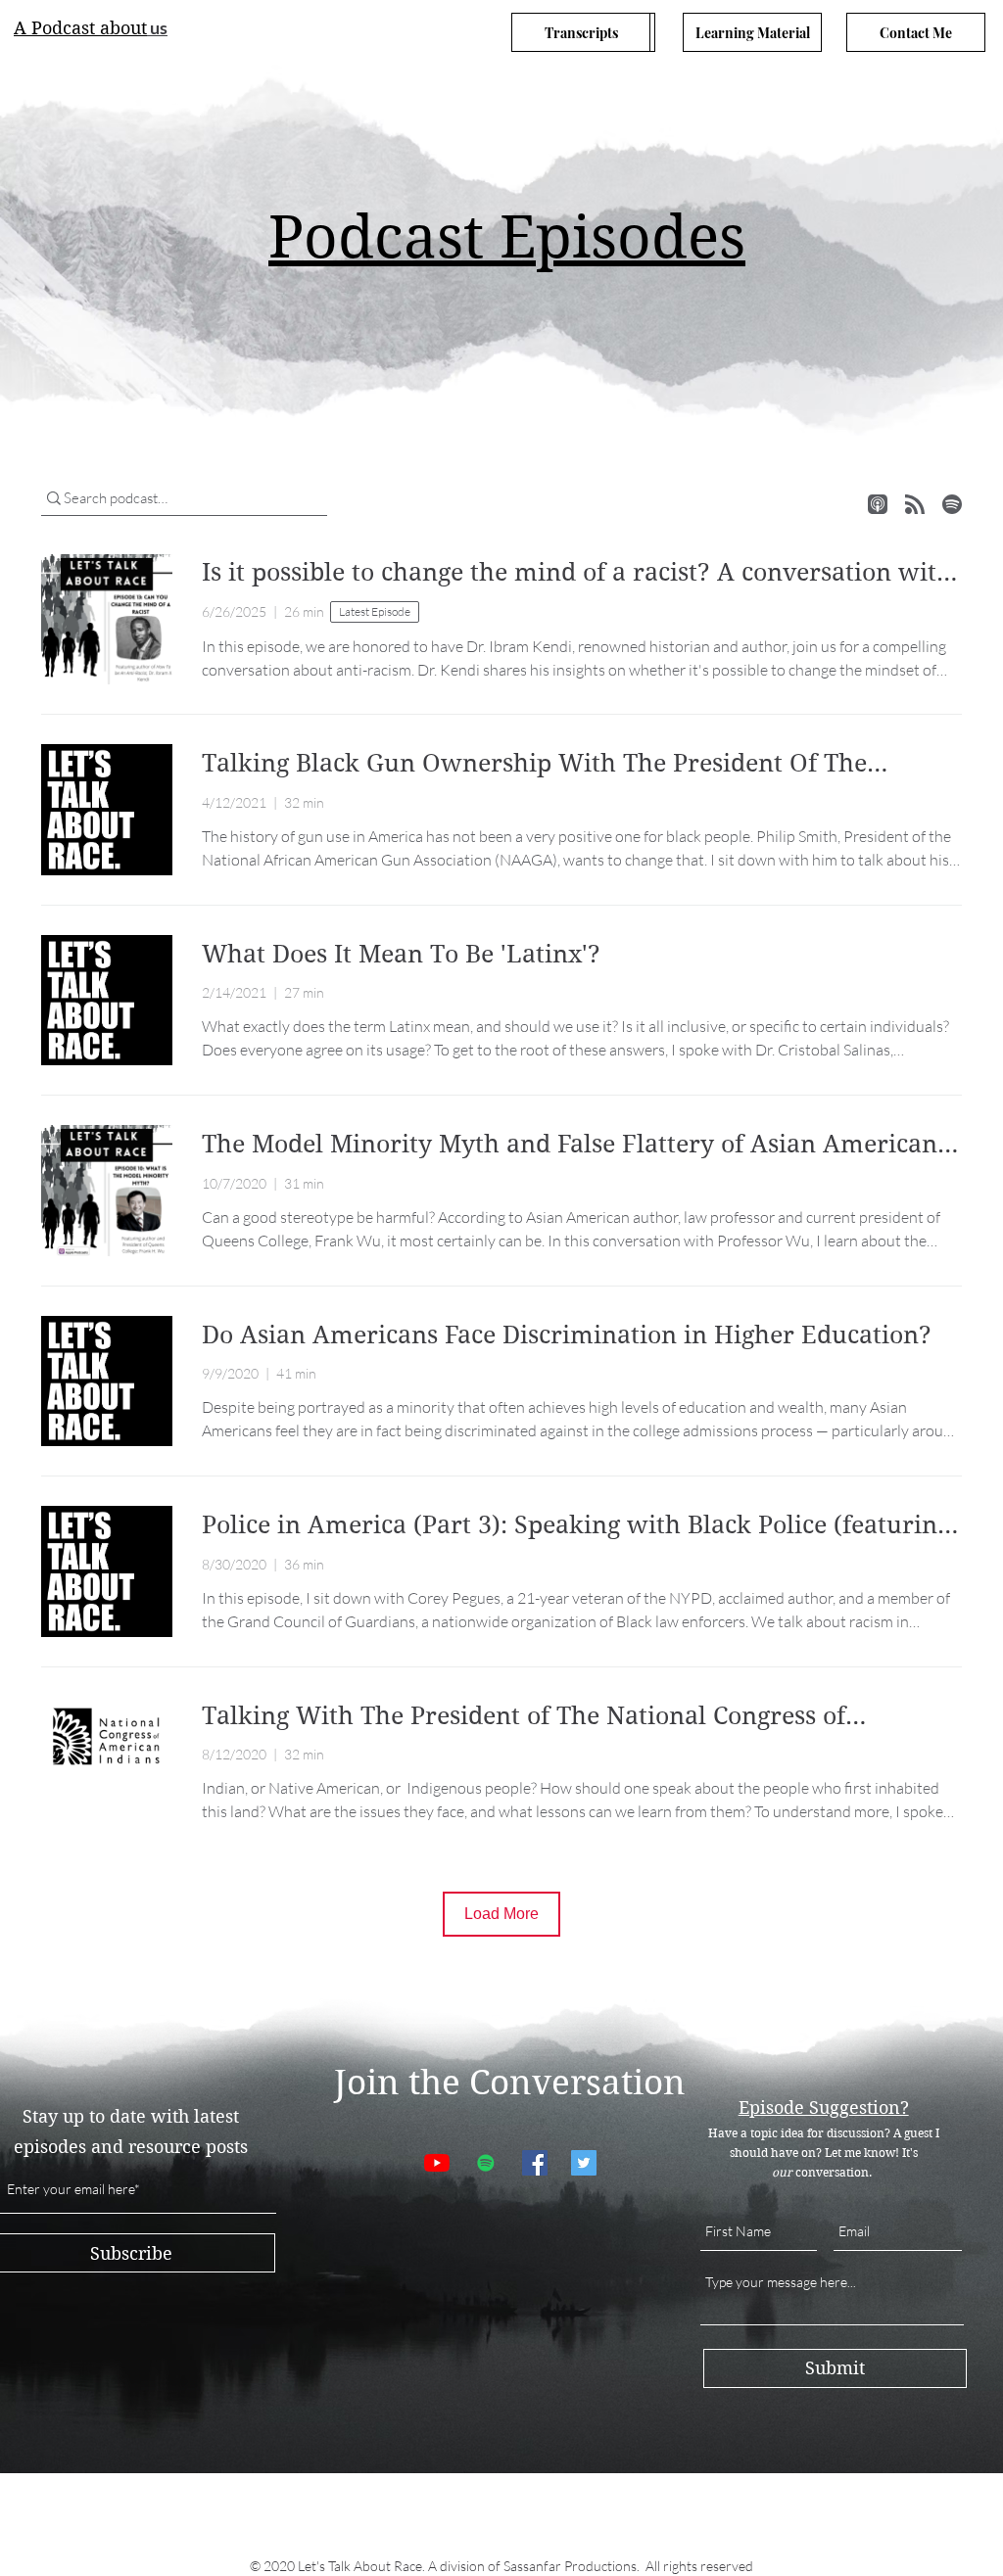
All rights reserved (699, 2566)
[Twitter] (584, 2163)
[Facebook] (535, 2163)
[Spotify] (486, 2163)
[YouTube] (437, 2163)
